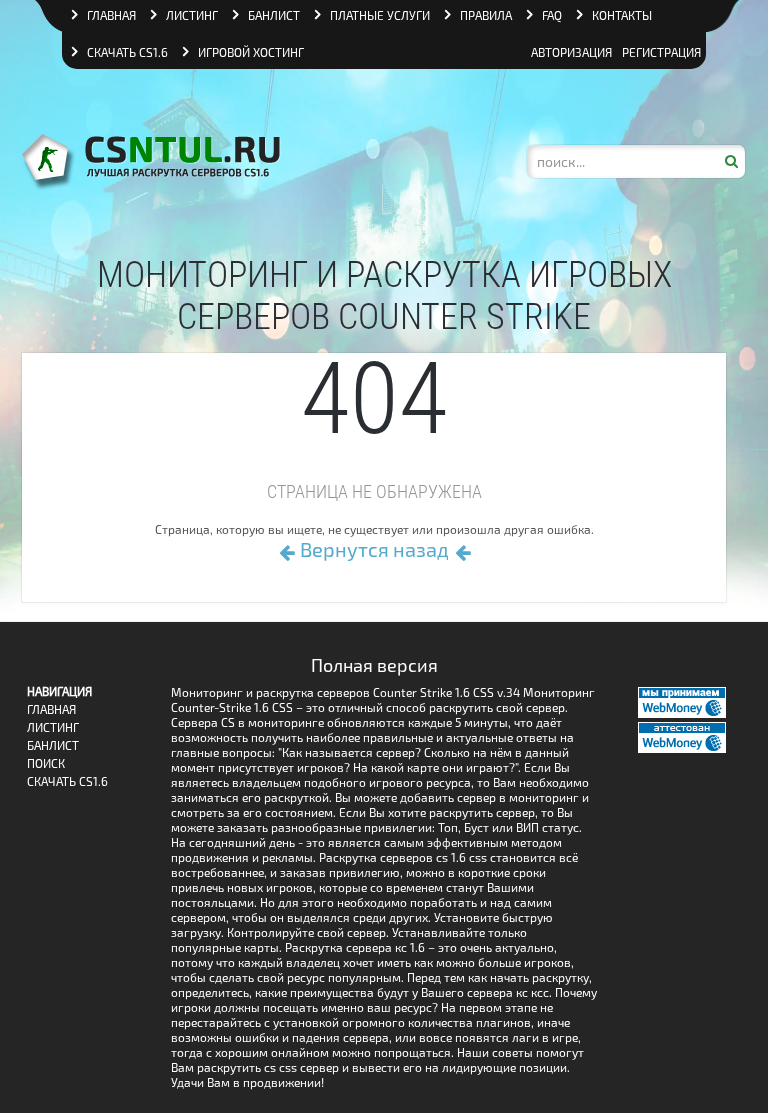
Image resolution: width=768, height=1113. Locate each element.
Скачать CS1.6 (127, 52)
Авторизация (571, 52)
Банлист (53, 745)
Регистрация (661, 52)
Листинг (53, 727)
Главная (51, 709)
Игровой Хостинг (251, 52)
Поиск (46, 763)
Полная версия (374, 665)
